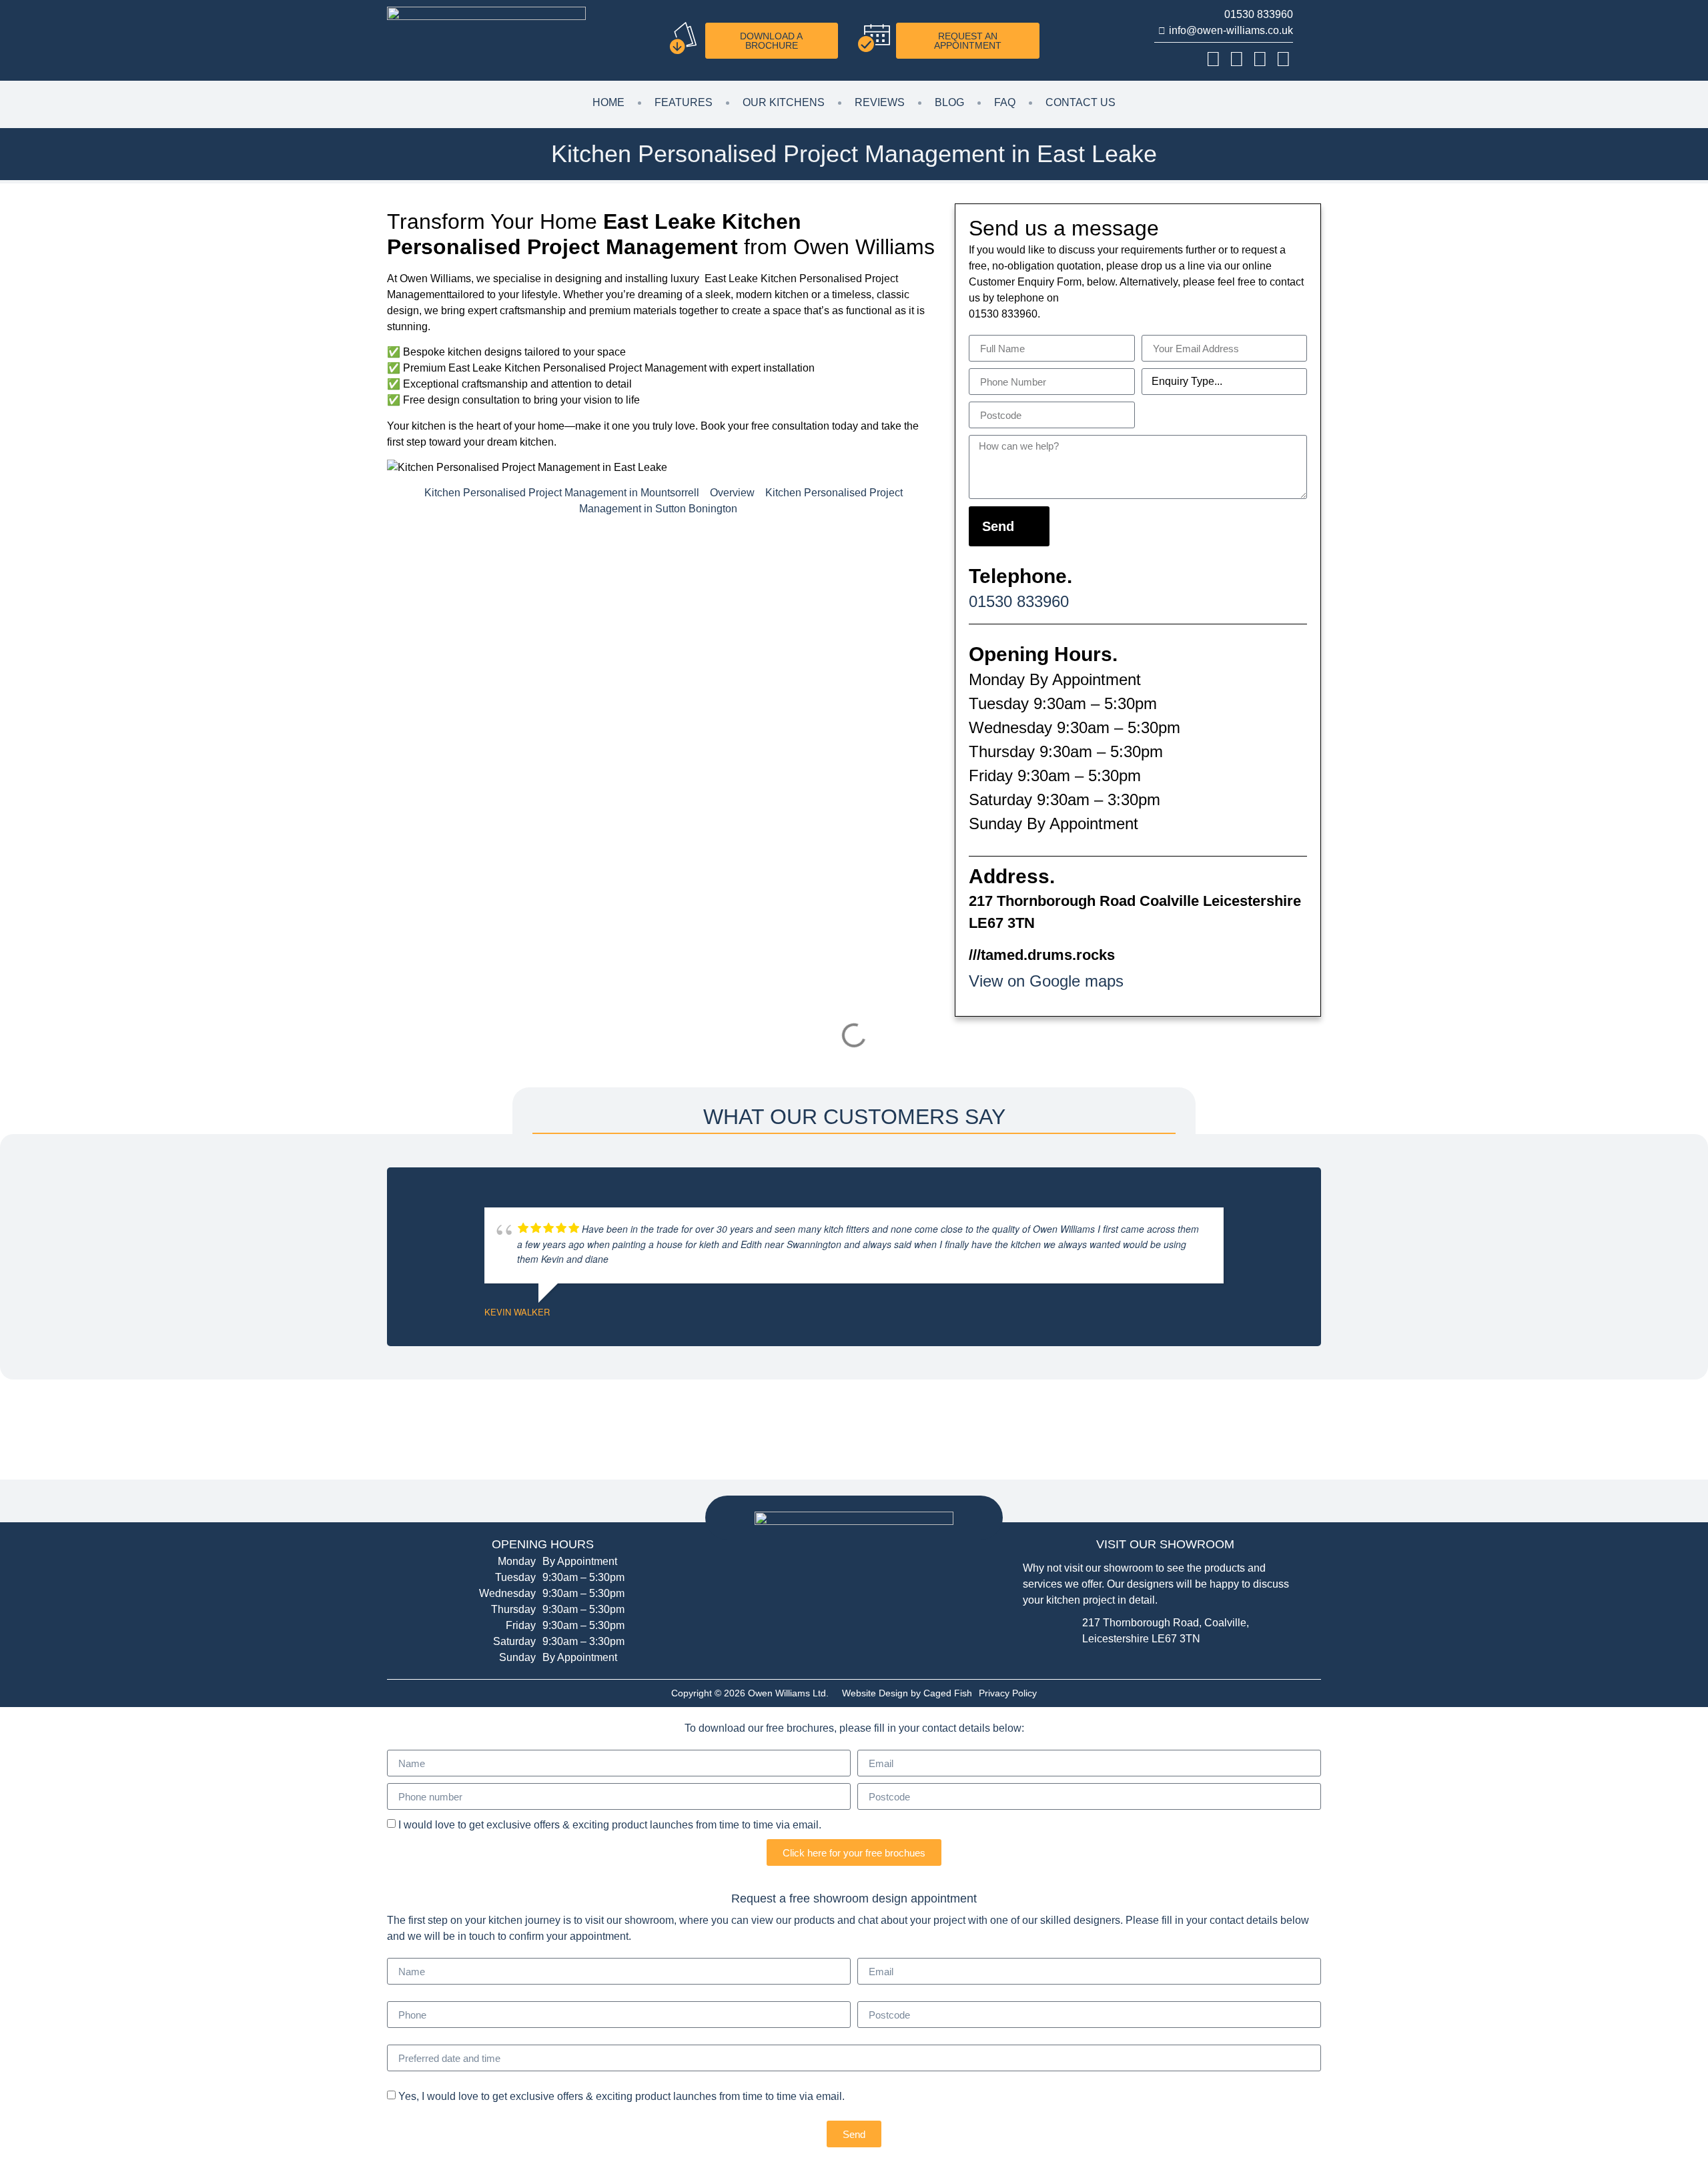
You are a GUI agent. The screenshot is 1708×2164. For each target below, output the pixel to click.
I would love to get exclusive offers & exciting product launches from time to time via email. (610, 1825)
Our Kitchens (784, 102)
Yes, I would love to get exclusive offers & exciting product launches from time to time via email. (621, 2096)
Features (684, 102)
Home (608, 102)
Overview (732, 493)
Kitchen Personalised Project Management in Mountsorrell (562, 493)
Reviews (880, 102)
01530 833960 (1019, 601)
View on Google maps (1046, 981)
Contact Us (1081, 102)
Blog (949, 102)
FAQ (1005, 102)
